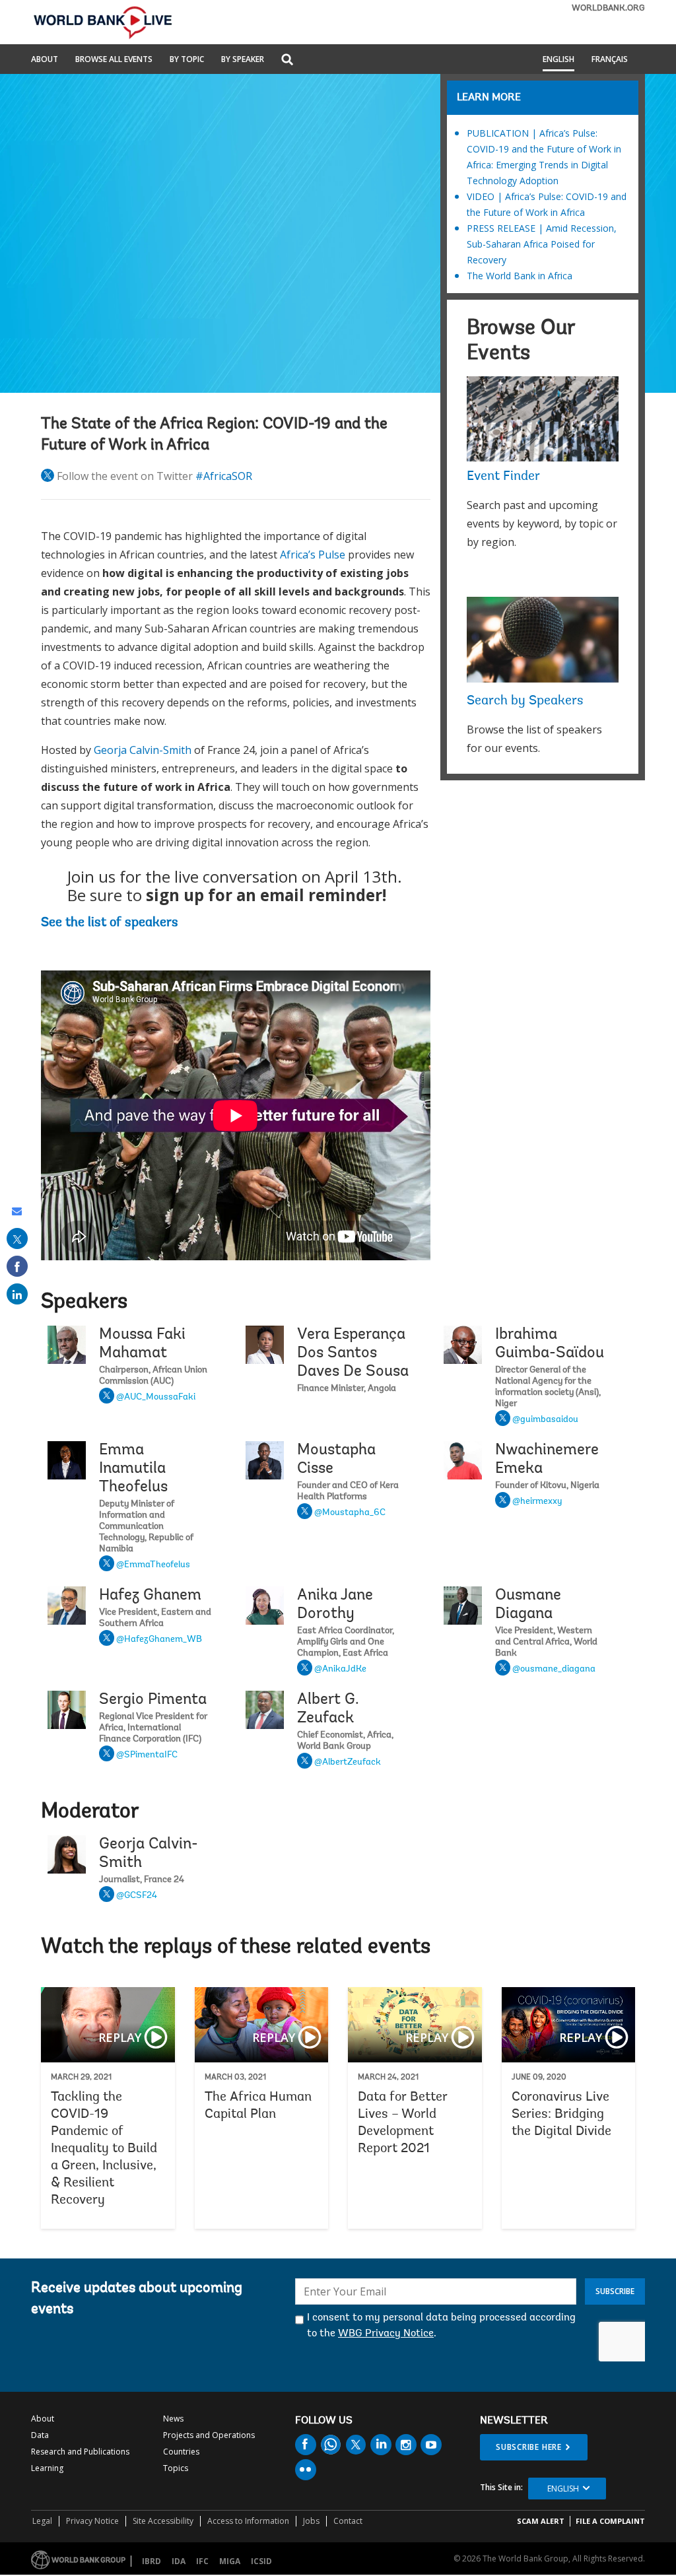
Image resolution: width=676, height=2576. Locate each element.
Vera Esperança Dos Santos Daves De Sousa (353, 1353)
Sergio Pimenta (153, 1700)
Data (40, 2435)
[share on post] (17, 1238)
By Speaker (243, 60)
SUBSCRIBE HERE (529, 2447)
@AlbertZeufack (348, 1763)
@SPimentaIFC (147, 1755)
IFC (202, 2561)
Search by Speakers (525, 701)
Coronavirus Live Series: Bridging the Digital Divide (569, 2108)
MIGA (230, 2561)
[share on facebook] (17, 1266)
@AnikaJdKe (340, 1670)
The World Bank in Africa (520, 276)
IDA (179, 2561)
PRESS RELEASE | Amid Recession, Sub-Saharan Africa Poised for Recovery (542, 244)
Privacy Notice (92, 2521)
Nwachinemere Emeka (547, 1460)
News (173, 2419)
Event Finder (503, 477)
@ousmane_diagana (554, 1670)
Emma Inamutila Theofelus (133, 1469)
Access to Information (248, 2521)
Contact (348, 2521)
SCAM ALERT (541, 2521)
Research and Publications (80, 2452)
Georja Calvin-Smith (143, 750)
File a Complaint (610, 2521)
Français (610, 60)
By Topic (187, 60)
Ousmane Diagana (528, 1605)
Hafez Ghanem (150, 1596)
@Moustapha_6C (350, 1513)
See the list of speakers (110, 923)
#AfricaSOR (224, 476)
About (45, 60)
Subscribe (615, 2291)
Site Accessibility (163, 2521)
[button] (287, 60)
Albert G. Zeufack (328, 1709)
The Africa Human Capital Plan (262, 2108)
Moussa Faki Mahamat (142, 1344)
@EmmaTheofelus (153, 1565)
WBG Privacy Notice (386, 2334)
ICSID (261, 2561)
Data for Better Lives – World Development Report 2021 (415, 2108)
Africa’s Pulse (313, 555)
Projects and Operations (209, 2435)
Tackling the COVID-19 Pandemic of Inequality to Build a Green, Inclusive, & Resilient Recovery (108, 2108)
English (558, 60)
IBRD (152, 2561)
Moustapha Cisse (336, 1460)
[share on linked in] (17, 1294)
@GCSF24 (137, 1896)
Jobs (311, 2521)
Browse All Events (114, 60)
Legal (42, 2521)
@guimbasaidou (545, 1420)
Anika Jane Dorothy (335, 1605)
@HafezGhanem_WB (159, 1640)
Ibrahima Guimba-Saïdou (550, 1344)
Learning (47, 2468)
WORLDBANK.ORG (608, 8)
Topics (176, 2468)
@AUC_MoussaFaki (156, 1398)
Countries (181, 2452)
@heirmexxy (537, 1502)
